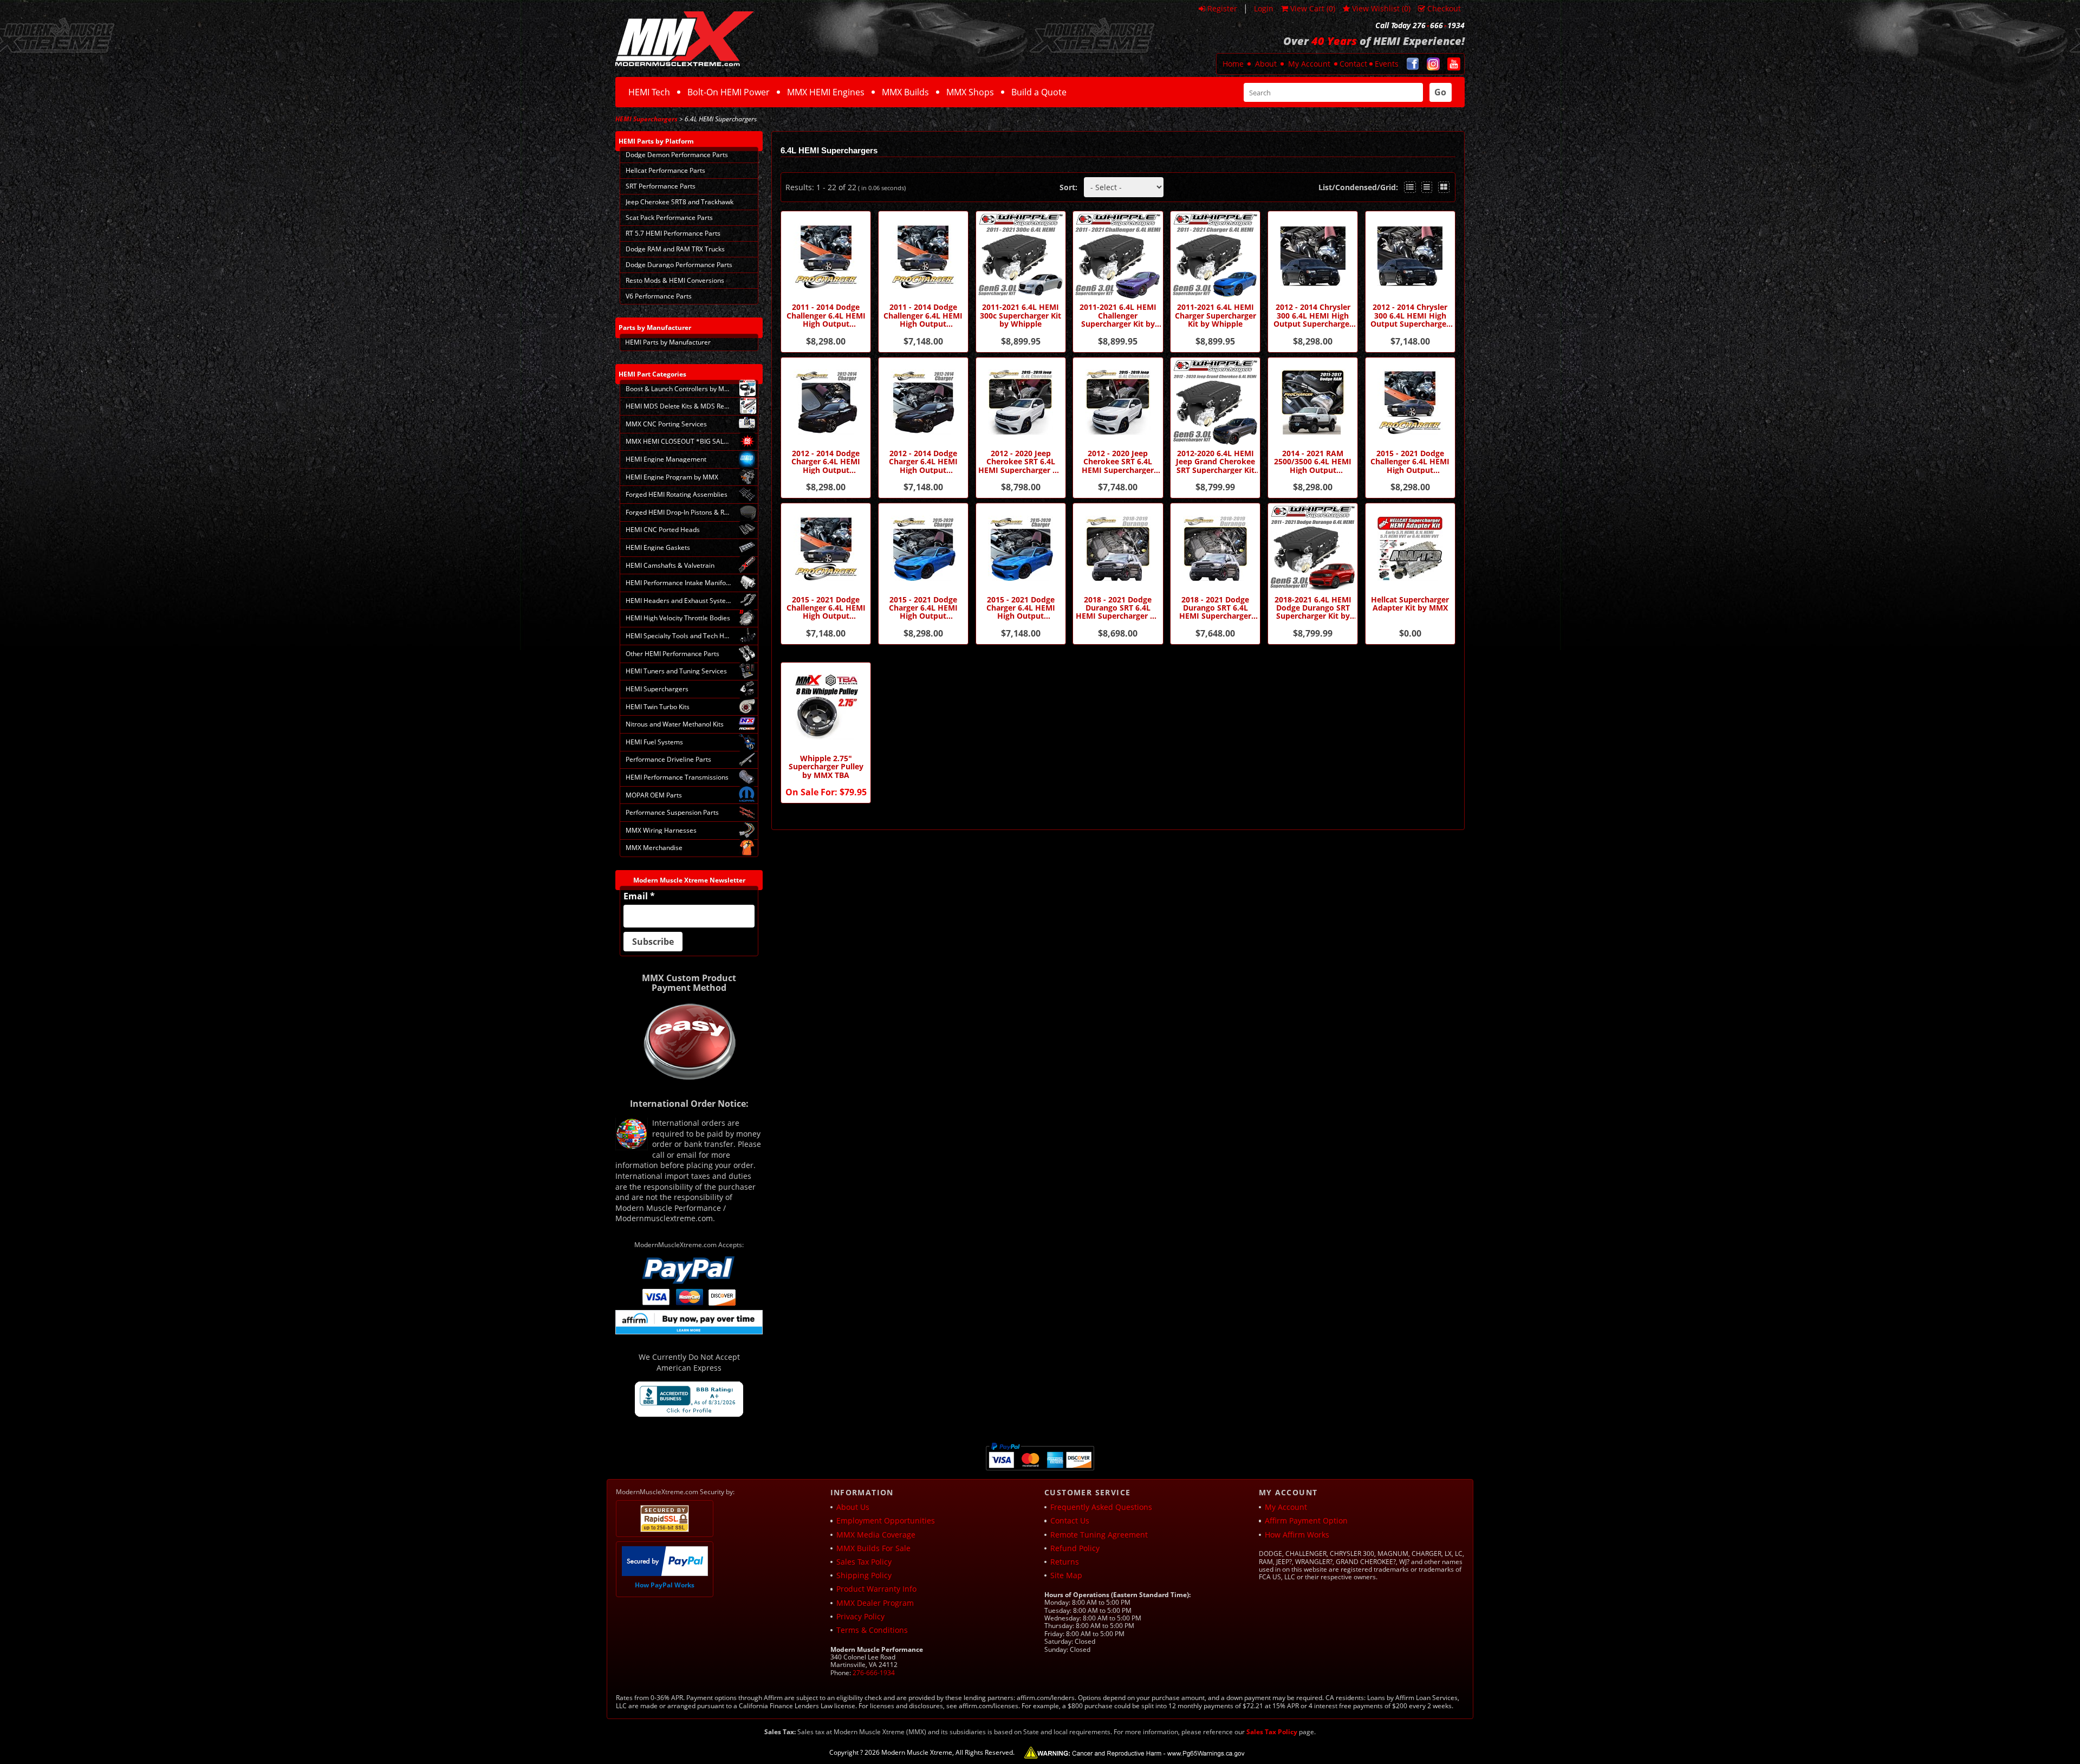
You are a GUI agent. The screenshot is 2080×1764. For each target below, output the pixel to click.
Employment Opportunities (886, 1520)
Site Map (1066, 1575)
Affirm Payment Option (1306, 1520)
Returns (1065, 1562)
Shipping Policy (864, 1575)
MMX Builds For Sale (873, 1548)
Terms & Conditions (872, 1630)
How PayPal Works (665, 1585)
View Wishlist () (1381, 8)
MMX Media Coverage (876, 1535)
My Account (1309, 64)
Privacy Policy (860, 1616)
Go (1440, 92)
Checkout (1444, 8)
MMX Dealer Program (875, 1603)
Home (1233, 64)
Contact (1353, 64)
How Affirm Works (1297, 1535)
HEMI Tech (649, 92)
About (1266, 64)
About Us (853, 1507)
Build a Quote (1039, 92)
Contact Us (1070, 1520)
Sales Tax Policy (864, 1562)
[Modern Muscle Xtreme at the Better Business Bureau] (689, 1399)
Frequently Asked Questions (1101, 1507)
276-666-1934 (874, 1673)
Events (1387, 64)
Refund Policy (1075, 1548)
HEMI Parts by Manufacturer (668, 342)
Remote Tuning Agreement (1099, 1535)
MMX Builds (905, 92)
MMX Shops (970, 92)
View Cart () (1313, 8)
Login (1264, 8)
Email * (639, 896)
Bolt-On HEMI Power (729, 92)
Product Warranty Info (876, 1589)
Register (1222, 8)
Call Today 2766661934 (1420, 25)
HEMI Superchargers (646, 119)
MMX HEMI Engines (826, 92)
